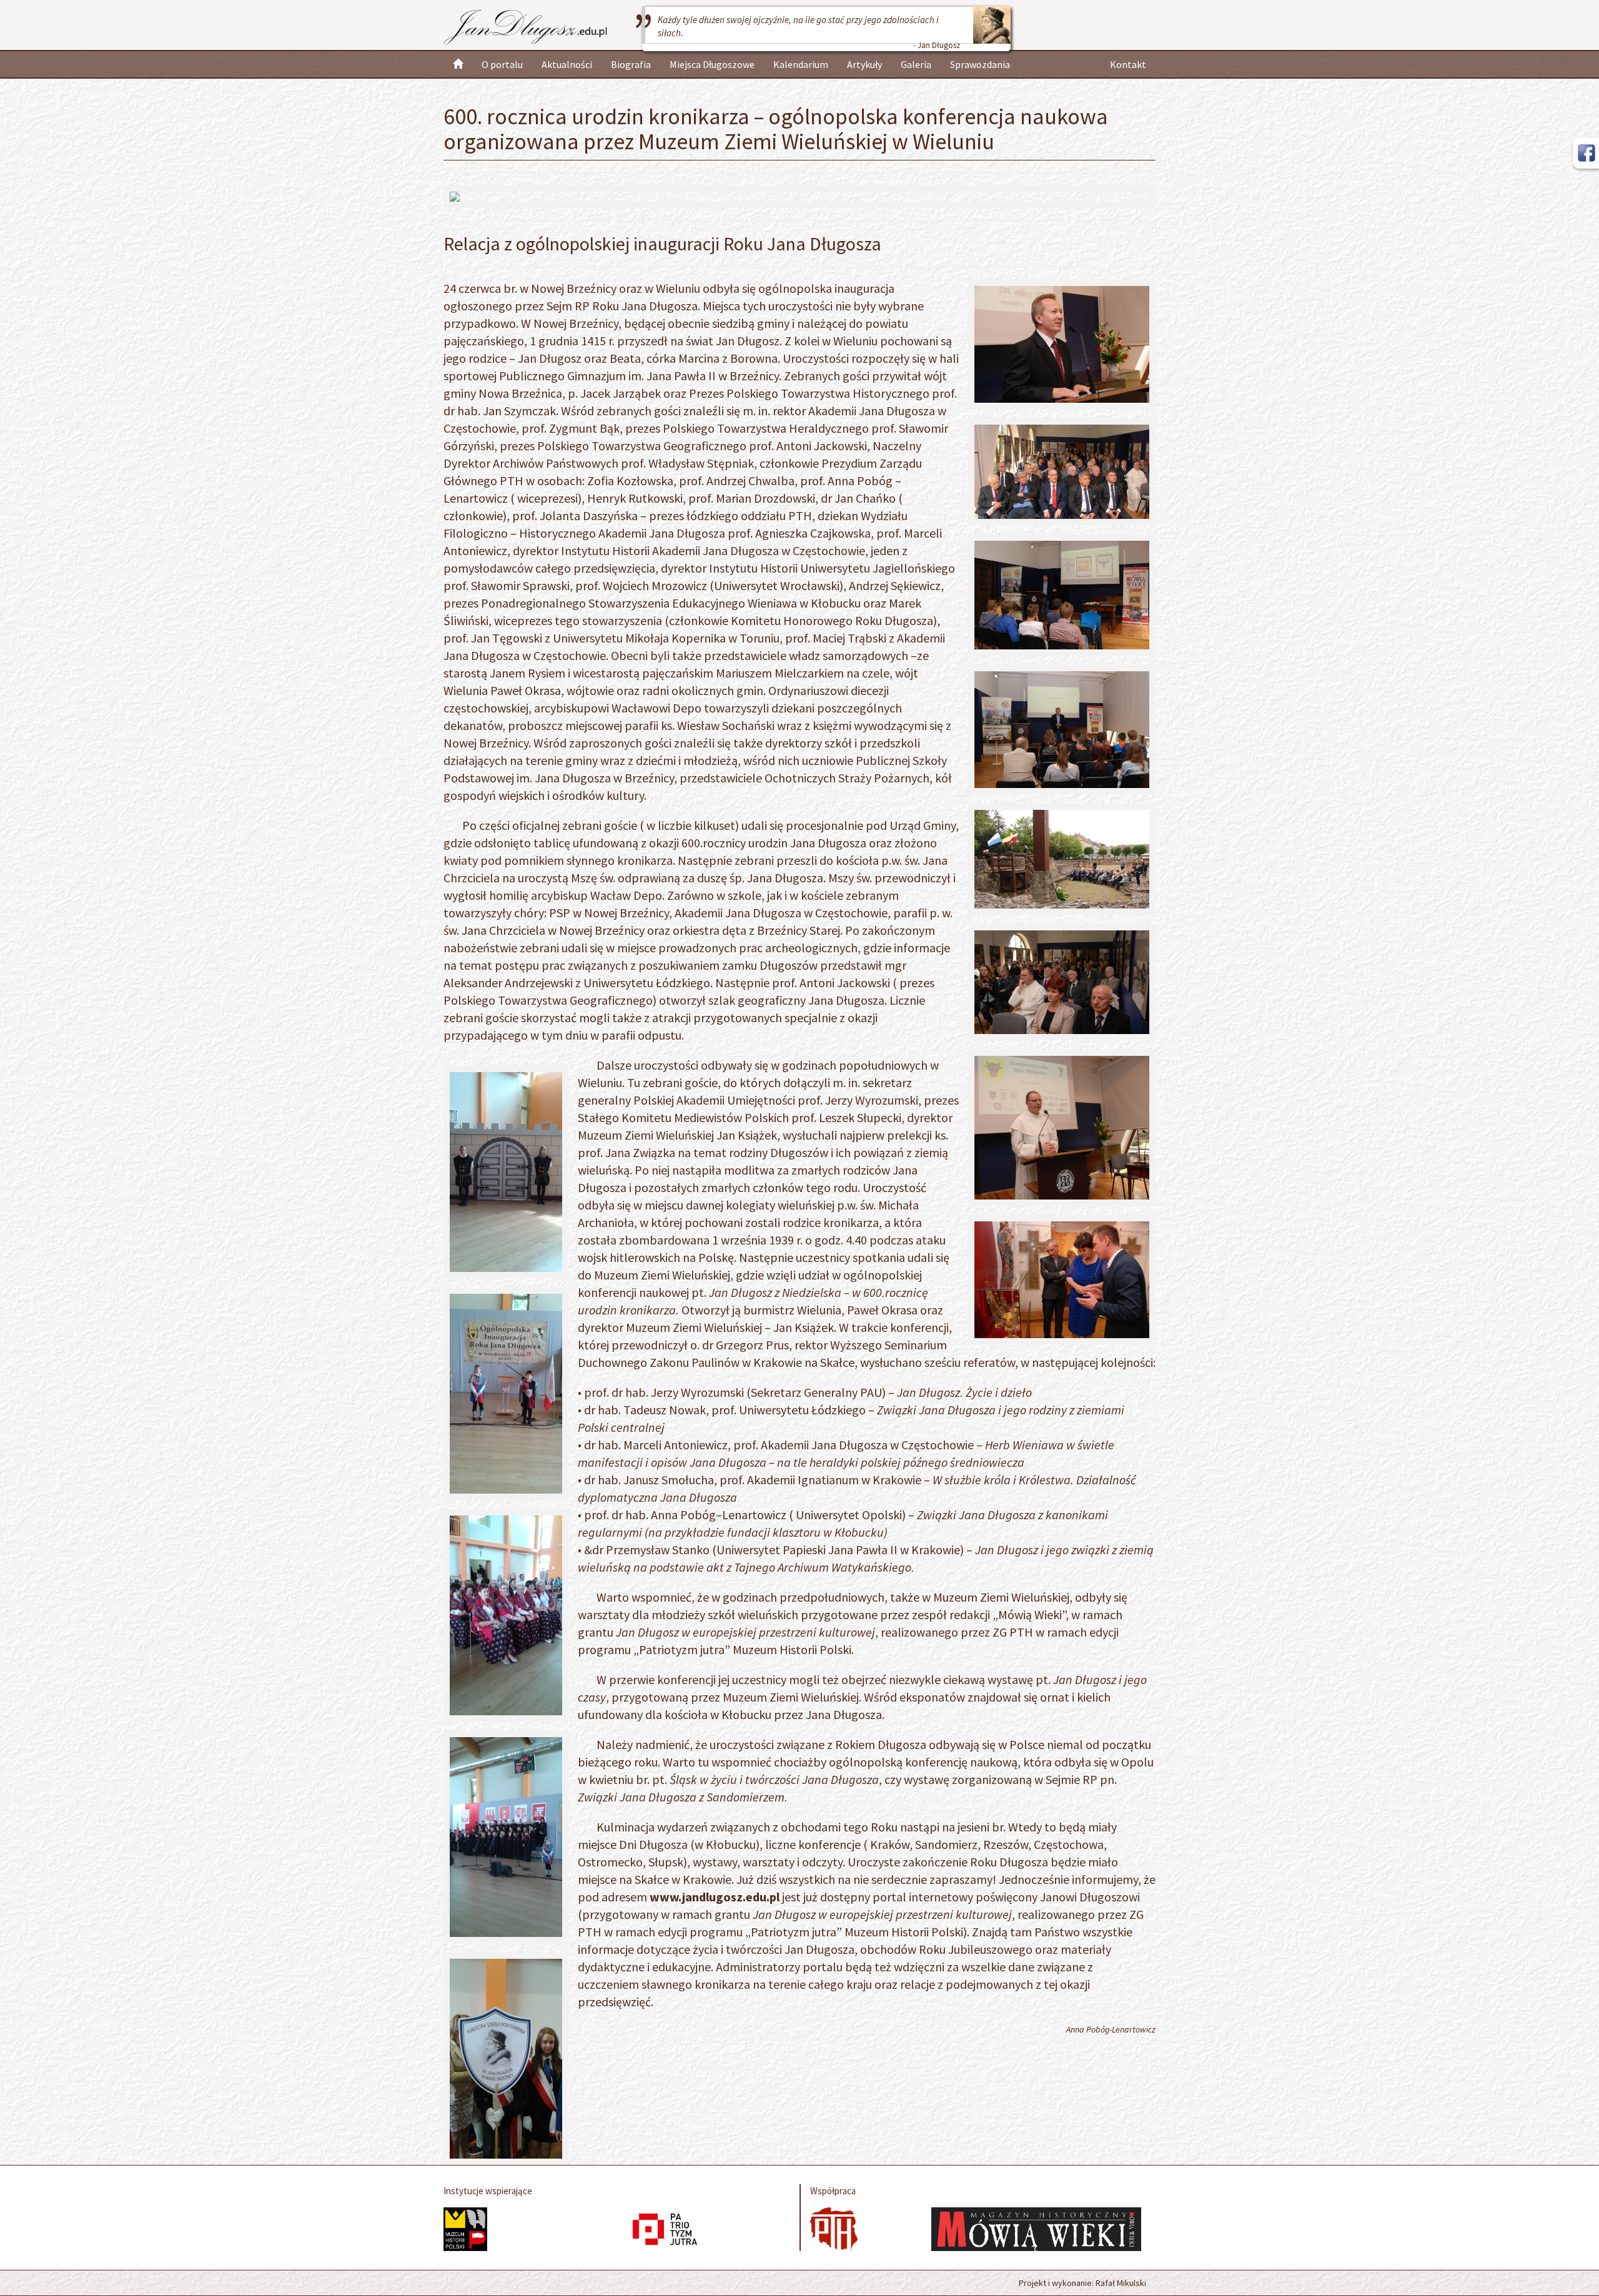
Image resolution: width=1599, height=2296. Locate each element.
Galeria (916, 64)
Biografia (631, 64)
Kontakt (1128, 64)
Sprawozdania (980, 64)
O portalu (502, 64)
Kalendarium (801, 64)
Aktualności (567, 64)
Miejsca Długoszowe (712, 64)
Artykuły (864, 64)
